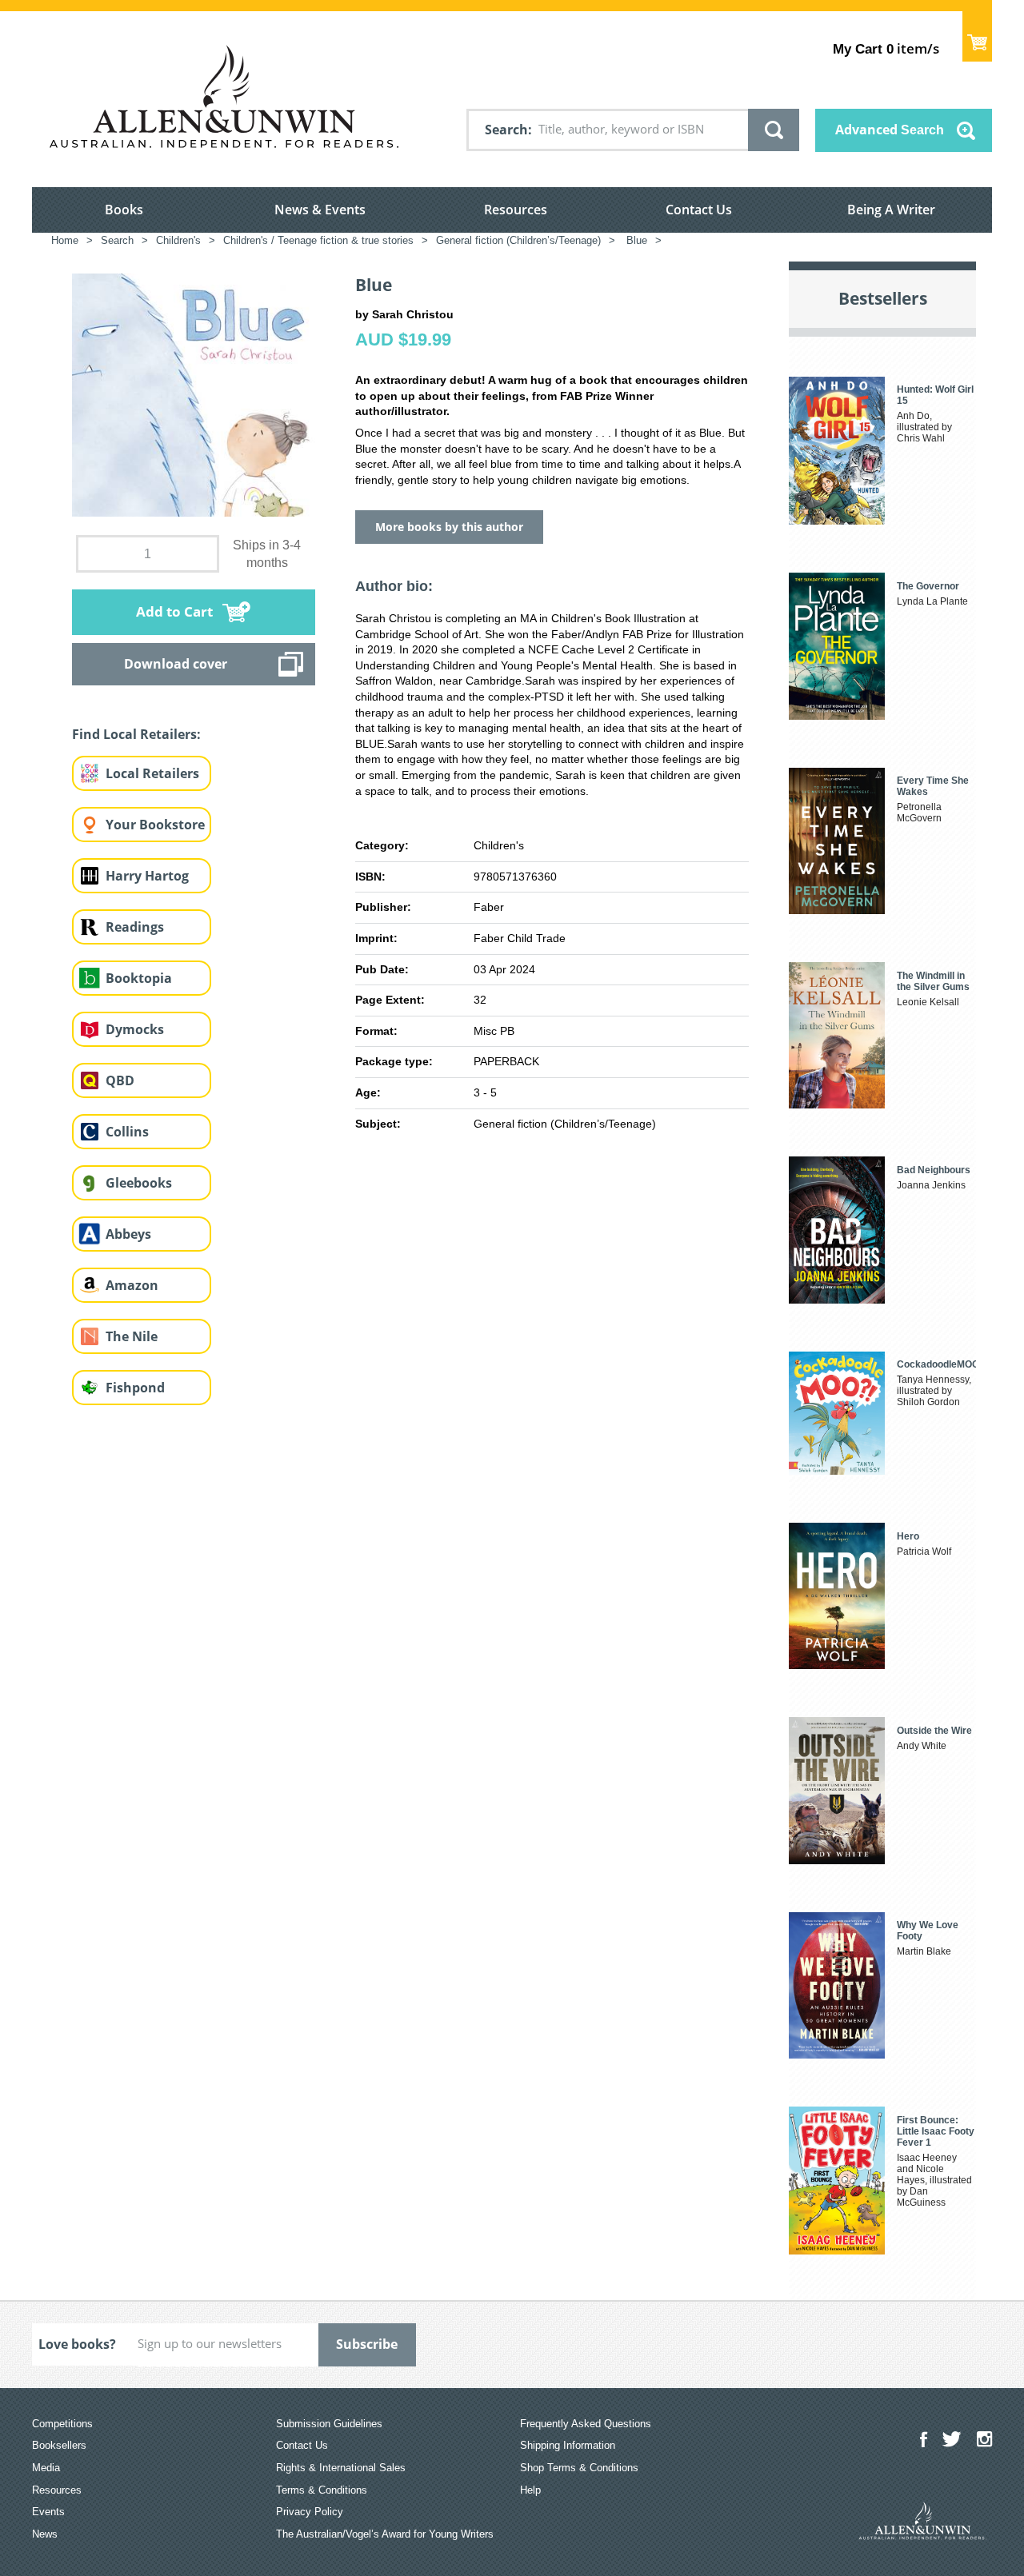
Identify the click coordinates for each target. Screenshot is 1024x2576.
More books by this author (449, 527)
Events (48, 2512)
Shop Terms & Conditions (579, 2468)
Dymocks (135, 1029)
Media (46, 2468)
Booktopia (139, 978)
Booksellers (59, 2445)
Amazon (132, 1285)
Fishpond (135, 1388)
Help (530, 2490)
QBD (120, 1080)
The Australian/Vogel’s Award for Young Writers (385, 2534)
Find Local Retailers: (136, 734)
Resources (516, 210)
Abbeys (128, 1234)
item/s (886, 48)
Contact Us (699, 210)
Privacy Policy (310, 2512)
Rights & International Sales (341, 2468)
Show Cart (977, 36)
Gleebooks (139, 1183)
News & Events (320, 210)
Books (124, 210)
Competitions (62, 2424)
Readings (135, 927)
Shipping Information (568, 2445)
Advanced (890, 130)
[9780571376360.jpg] (194, 394)
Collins (127, 1132)
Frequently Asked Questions (586, 2424)
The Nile (132, 1336)
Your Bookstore (155, 825)
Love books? (77, 2344)
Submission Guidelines (329, 2424)
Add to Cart (174, 611)
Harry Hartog (147, 876)
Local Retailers (152, 773)
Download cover (176, 664)
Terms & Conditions (322, 2490)
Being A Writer (891, 210)
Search (506, 130)
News (45, 2534)
